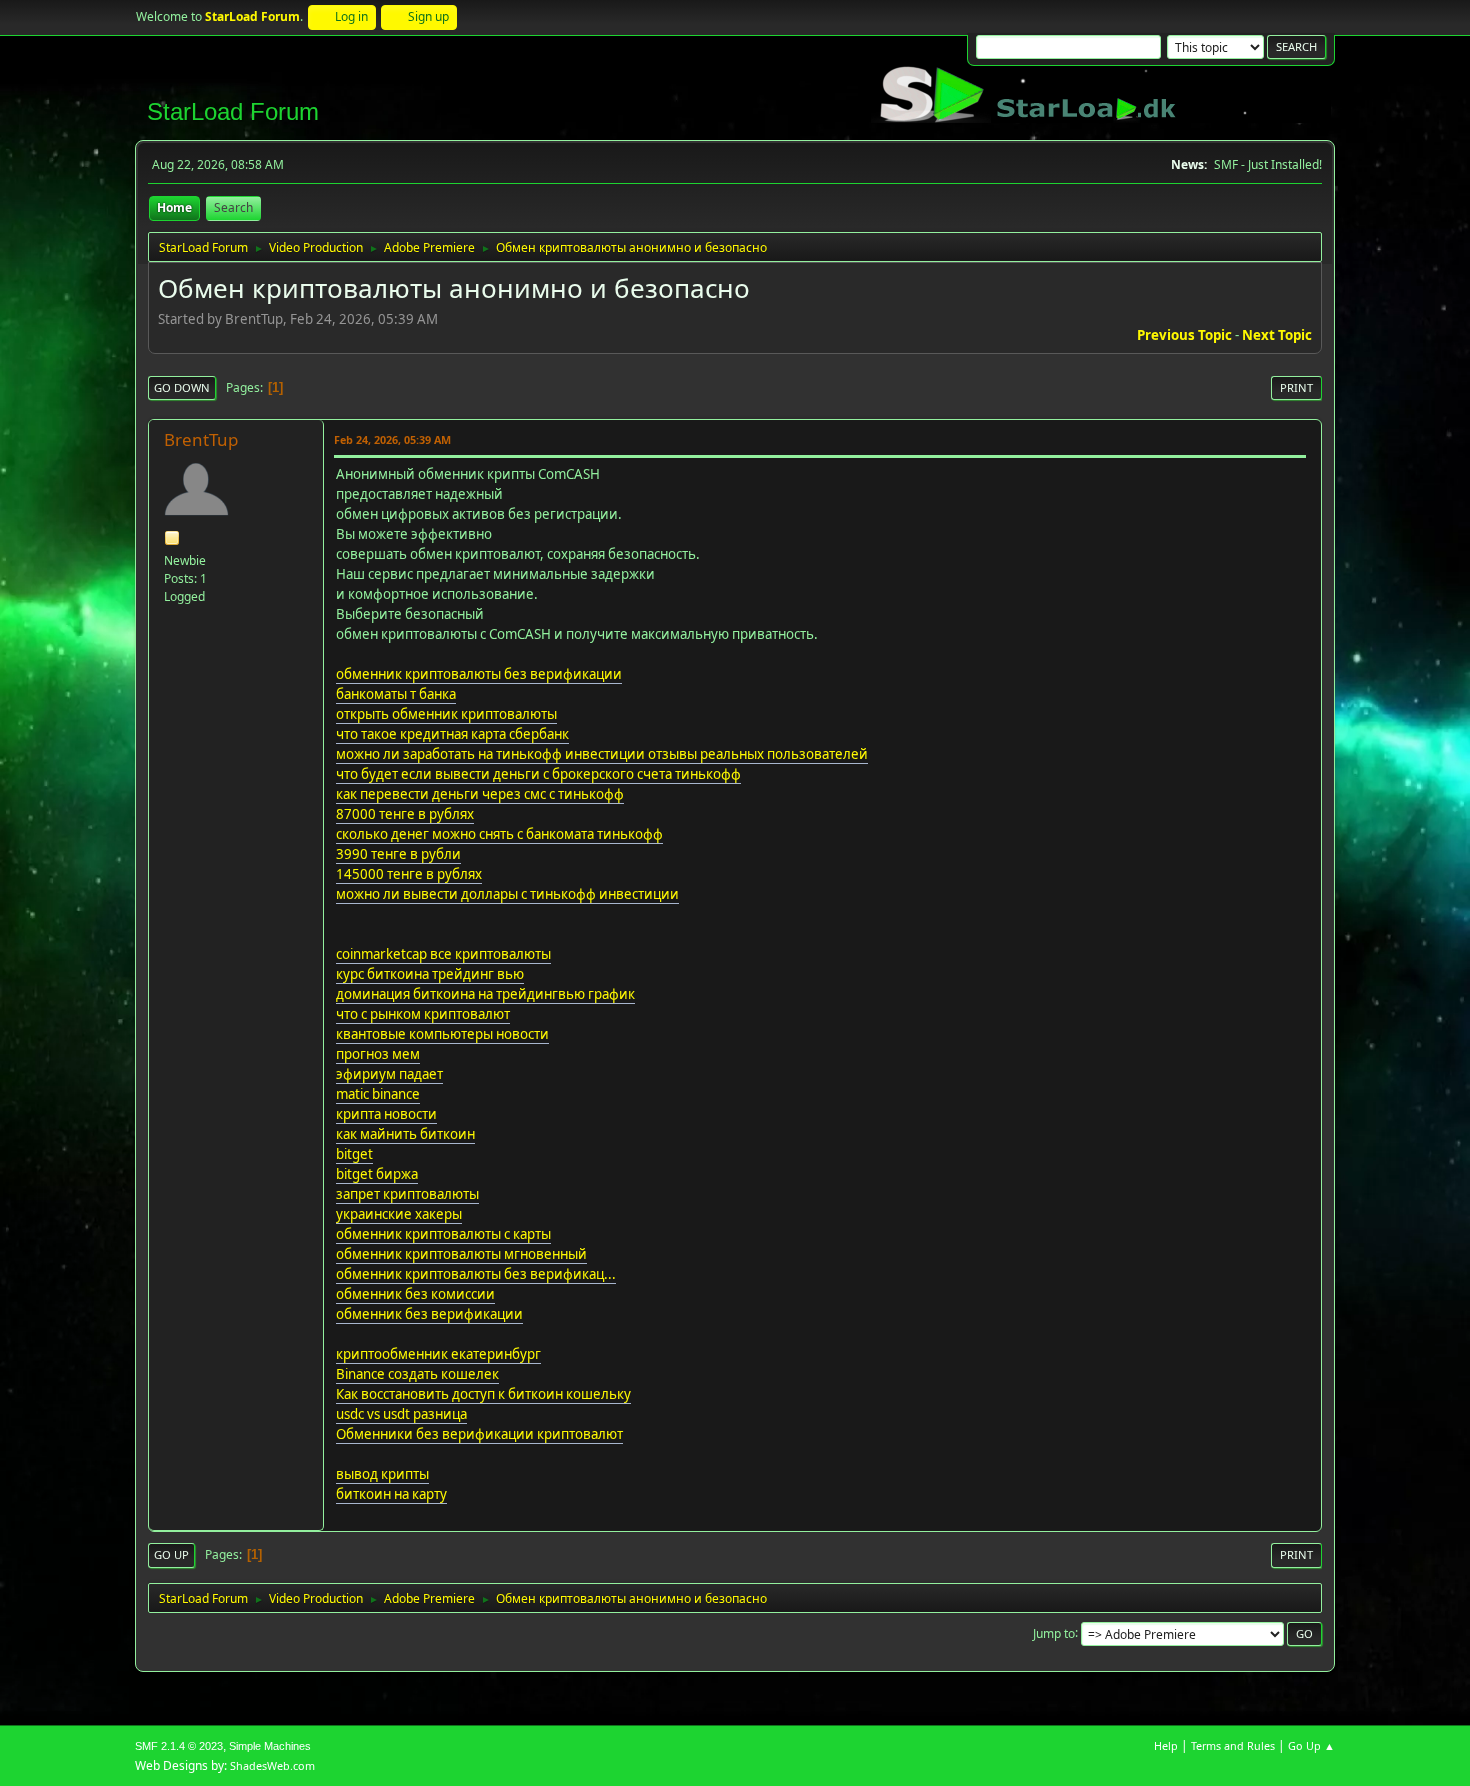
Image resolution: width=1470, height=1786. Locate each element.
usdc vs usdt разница (401, 1414)
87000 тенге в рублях (405, 814)
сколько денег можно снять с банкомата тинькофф (499, 834)
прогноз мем (378, 1054)
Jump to (1054, 1632)
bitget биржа (377, 1174)
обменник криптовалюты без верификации (479, 674)
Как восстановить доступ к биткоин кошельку (483, 1394)
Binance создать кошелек (417, 1374)
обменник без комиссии (415, 1294)
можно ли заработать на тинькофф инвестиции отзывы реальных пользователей (602, 754)
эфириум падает (389, 1074)
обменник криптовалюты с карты (443, 1234)
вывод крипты (382, 1474)
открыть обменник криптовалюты (446, 714)
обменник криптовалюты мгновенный (461, 1254)
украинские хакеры (399, 1214)
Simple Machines (270, 1746)
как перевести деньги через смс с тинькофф (480, 794)
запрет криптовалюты (407, 1194)
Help (1166, 1745)
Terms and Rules (1233, 1745)
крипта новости (386, 1114)
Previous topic (1184, 335)
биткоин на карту (391, 1494)
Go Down (182, 387)
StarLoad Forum (233, 111)
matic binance (378, 1094)
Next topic (1277, 335)
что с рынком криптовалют (423, 1014)
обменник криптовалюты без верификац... (476, 1274)
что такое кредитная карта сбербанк (452, 734)
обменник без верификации (429, 1314)
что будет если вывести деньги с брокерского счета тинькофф (538, 774)
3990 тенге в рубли (398, 854)
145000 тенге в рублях (409, 874)
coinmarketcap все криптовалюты (443, 954)
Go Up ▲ (1311, 1745)
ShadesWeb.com (272, 1765)
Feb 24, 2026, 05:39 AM (392, 439)
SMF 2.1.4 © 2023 (179, 1746)
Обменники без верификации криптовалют (479, 1434)
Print (1296, 387)
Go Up (171, 1554)
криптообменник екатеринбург (438, 1354)
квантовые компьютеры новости (442, 1034)
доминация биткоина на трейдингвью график (485, 994)
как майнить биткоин (405, 1134)
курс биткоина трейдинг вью (430, 974)
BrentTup (201, 439)
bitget (354, 1154)
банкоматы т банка (396, 694)
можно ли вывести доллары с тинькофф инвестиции (507, 894)
